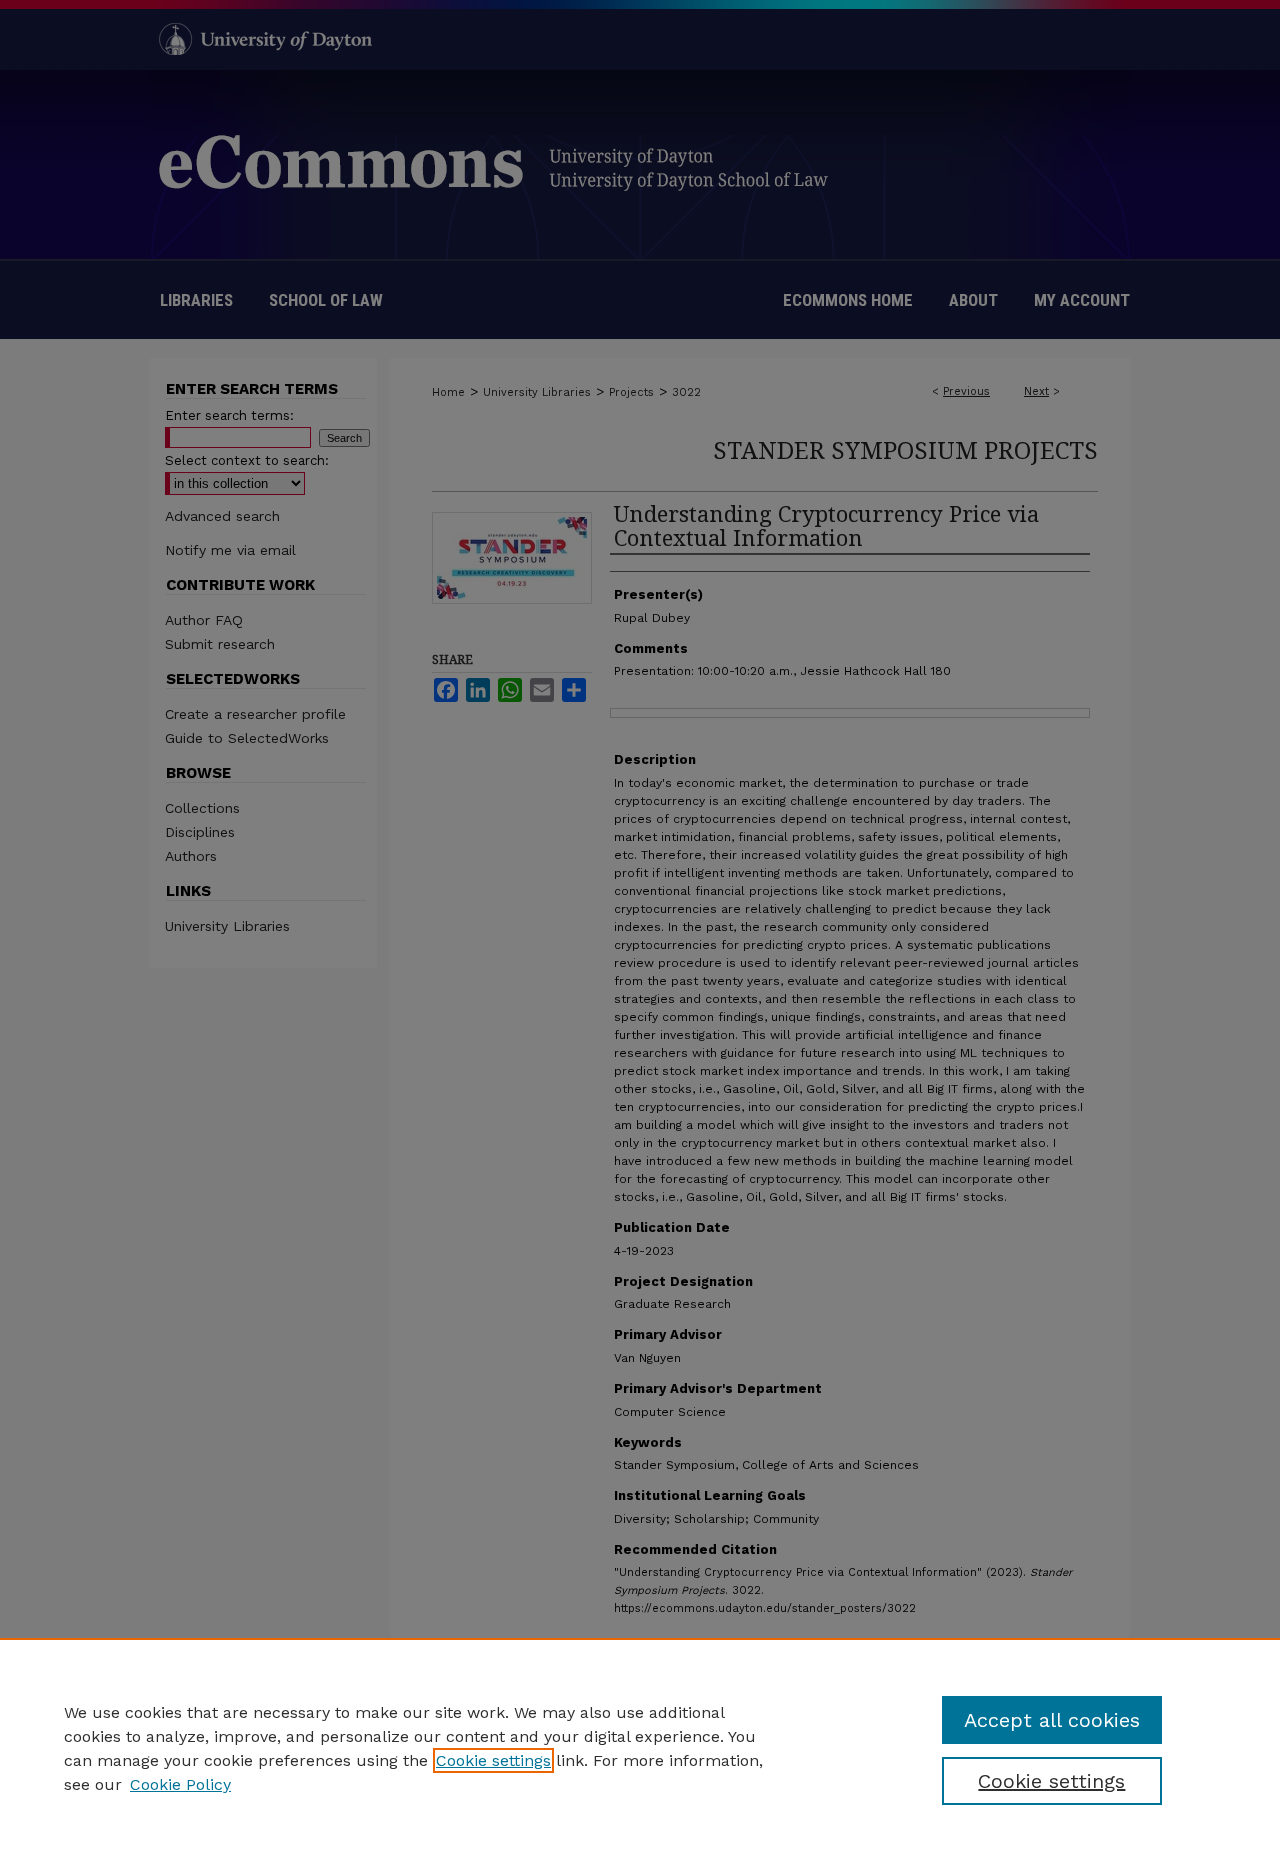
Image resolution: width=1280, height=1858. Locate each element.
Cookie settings (493, 1760)
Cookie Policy (180, 1784)
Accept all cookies (1052, 1720)
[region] (640, 1748)
